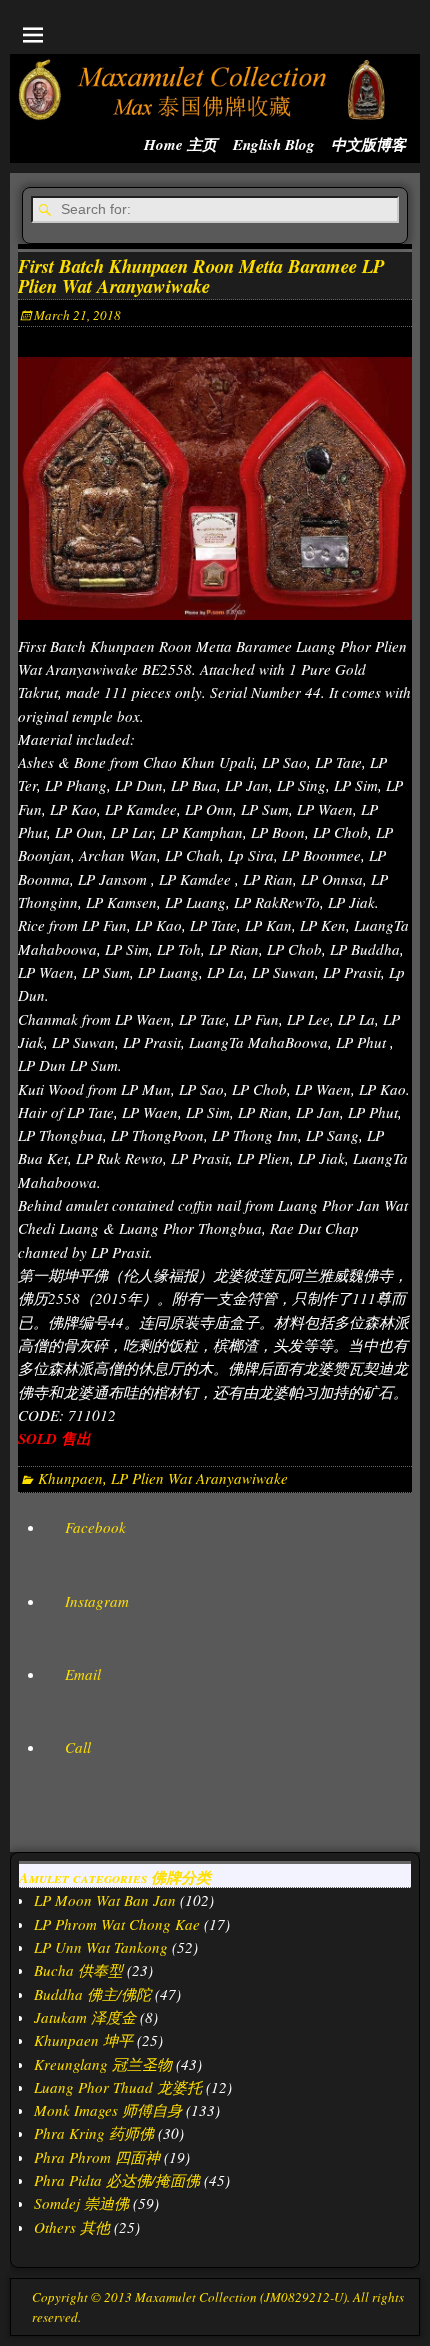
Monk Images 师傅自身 (108, 2110)
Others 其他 (72, 2227)
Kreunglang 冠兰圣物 (103, 2064)
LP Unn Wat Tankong (101, 1947)
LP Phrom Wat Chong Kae (117, 1924)
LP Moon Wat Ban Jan (105, 1900)
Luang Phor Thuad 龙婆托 (118, 2087)
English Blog (274, 144)
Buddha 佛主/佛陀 (92, 1994)
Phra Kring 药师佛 (94, 2133)
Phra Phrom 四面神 (97, 2157)
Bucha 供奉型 (78, 1970)
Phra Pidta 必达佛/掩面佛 (117, 2180)
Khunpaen (70, 1478)
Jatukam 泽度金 (85, 2017)
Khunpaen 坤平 (83, 2040)
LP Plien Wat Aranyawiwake (199, 1478)
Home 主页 (180, 144)
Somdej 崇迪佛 (81, 2203)
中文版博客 (368, 144)
